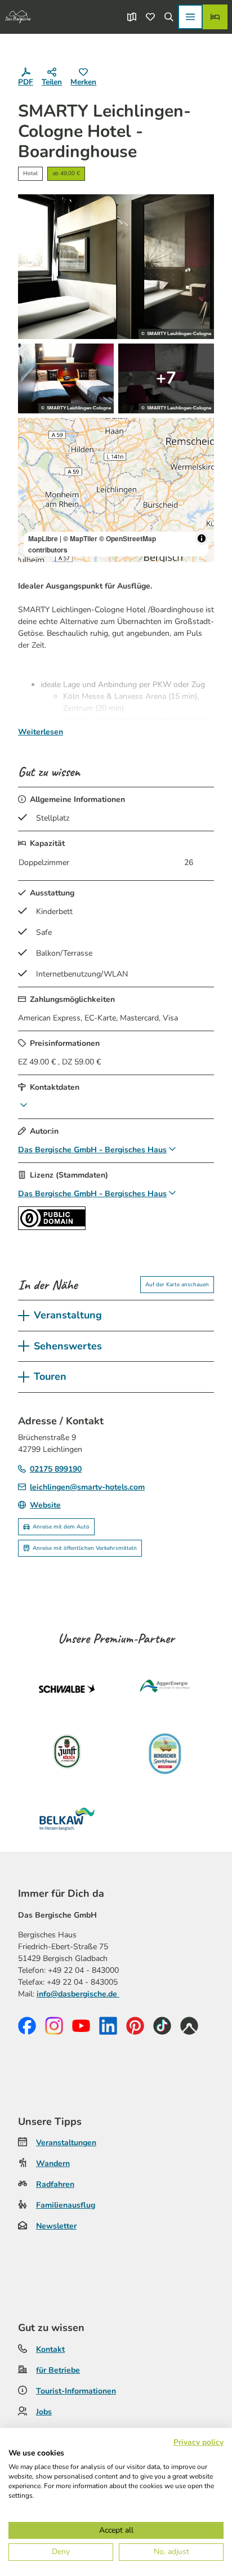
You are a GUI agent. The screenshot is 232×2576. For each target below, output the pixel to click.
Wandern (53, 2163)
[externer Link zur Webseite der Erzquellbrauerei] (165, 1754)
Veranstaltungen (66, 2143)
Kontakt (50, 2349)
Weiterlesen (41, 732)
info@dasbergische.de (78, 1994)
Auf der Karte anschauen (177, 1285)
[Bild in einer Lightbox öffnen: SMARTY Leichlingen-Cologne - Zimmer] (116, 266)
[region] (116, 490)
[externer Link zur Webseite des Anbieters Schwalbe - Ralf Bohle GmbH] (67, 1688)
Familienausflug (66, 2205)
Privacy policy (198, 2442)
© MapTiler (80, 538)
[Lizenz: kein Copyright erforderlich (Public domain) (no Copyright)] (52, 1227)
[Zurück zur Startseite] (18, 17)
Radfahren (55, 2184)
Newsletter (56, 2226)
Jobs (44, 2412)
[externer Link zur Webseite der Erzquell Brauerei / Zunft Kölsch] (67, 1754)
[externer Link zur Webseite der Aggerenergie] (165, 1688)
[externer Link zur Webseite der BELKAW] (67, 1819)
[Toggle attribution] (202, 538)
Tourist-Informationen (76, 2391)
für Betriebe (58, 2370)
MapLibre (43, 538)
